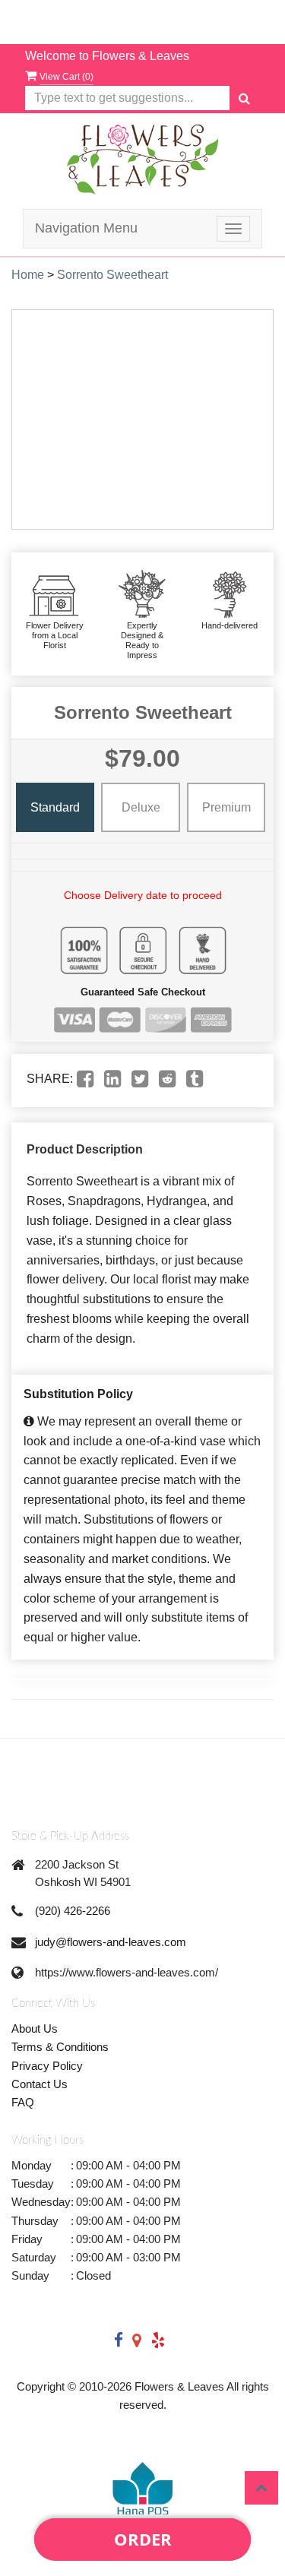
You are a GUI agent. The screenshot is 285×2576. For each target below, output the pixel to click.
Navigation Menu (86, 228)
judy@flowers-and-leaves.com (111, 1942)
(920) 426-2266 (73, 1911)
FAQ (23, 2102)
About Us (35, 2029)
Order (143, 2539)
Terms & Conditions (60, 2047)
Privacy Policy (47, 2066)
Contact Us (40, 2084)
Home (28, 275)
